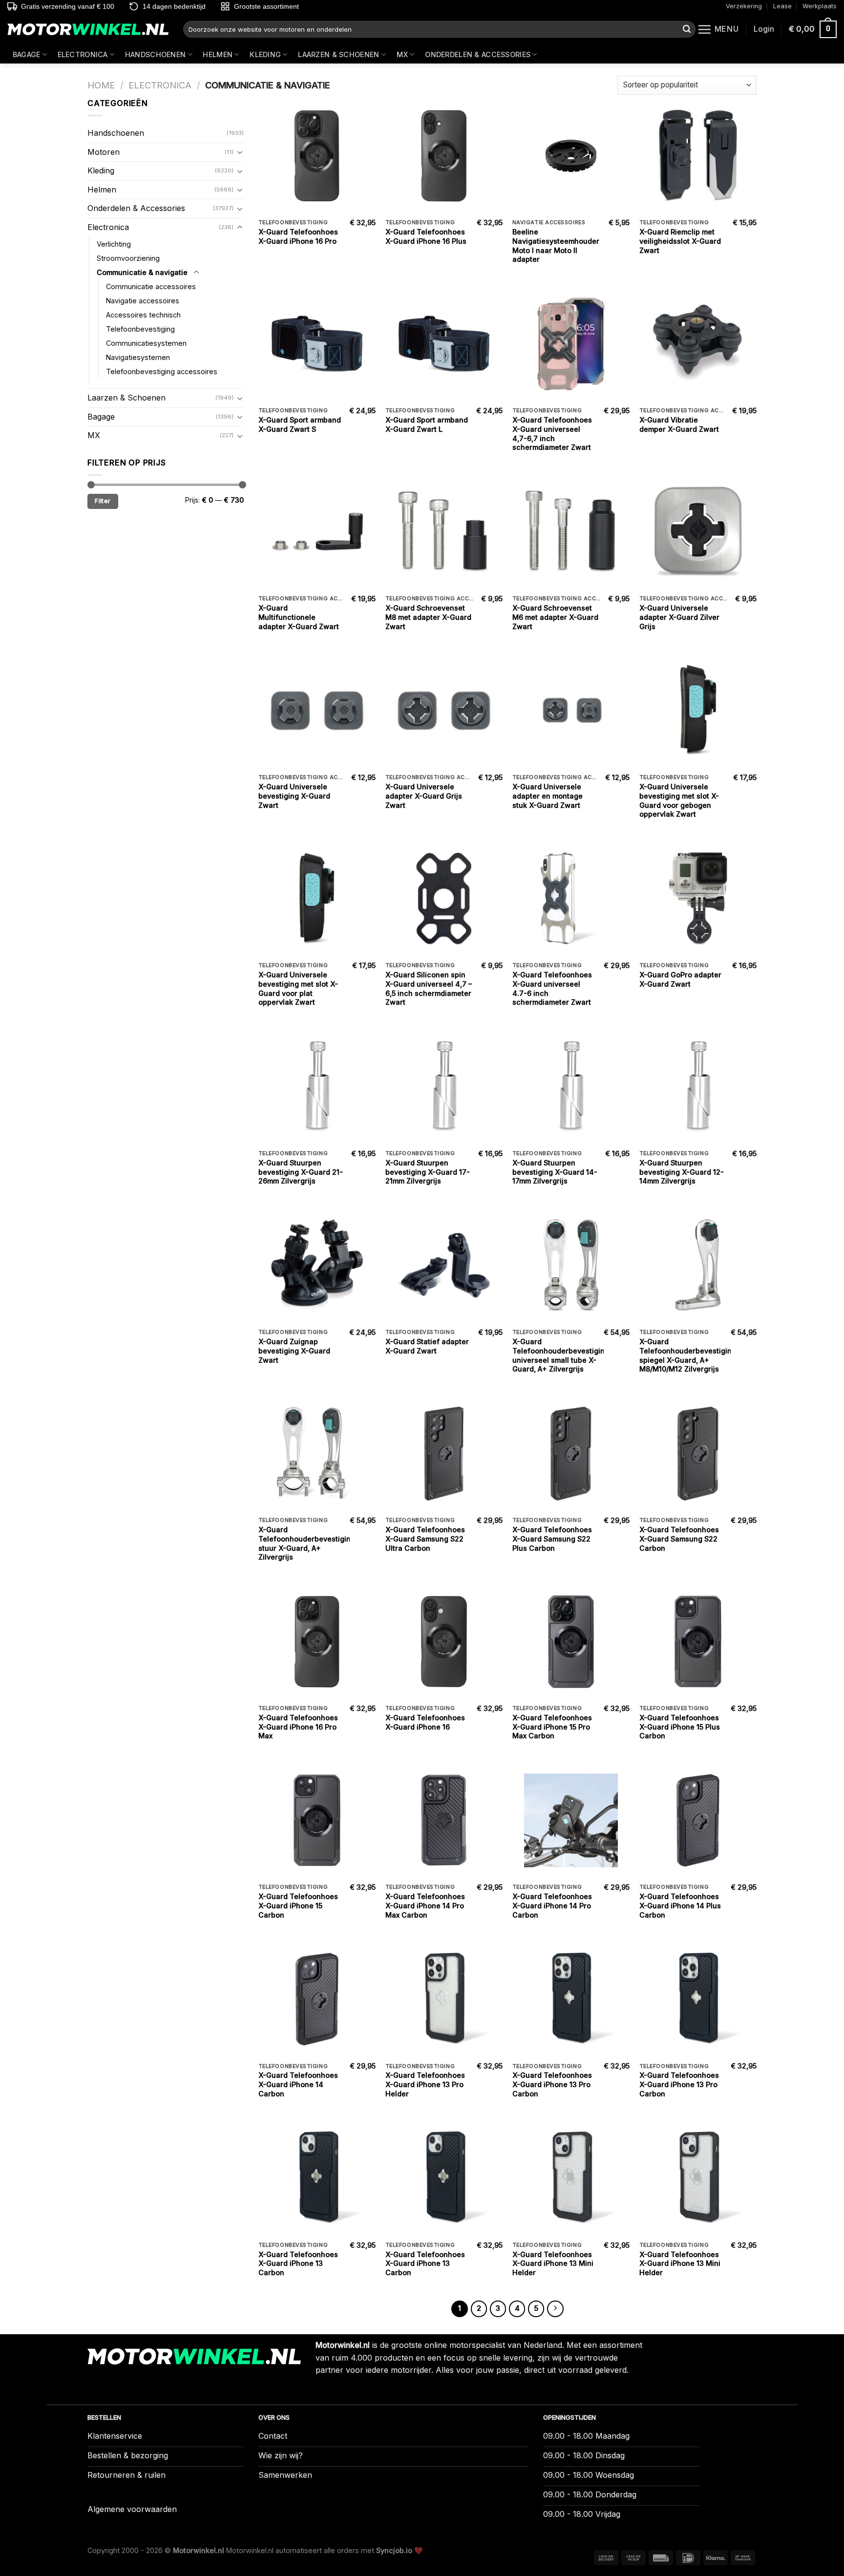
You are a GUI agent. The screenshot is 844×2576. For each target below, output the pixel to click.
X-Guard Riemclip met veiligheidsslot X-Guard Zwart (680, 241)
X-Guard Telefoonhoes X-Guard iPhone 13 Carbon (298, 2263)
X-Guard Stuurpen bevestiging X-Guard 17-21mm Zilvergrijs (428, 1172)
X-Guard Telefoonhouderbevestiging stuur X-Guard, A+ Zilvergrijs (307, 1543)
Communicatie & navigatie (142, 272)
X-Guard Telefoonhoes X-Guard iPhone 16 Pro (298, 236)
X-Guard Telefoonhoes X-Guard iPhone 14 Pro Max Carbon (425, 1905)
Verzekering (744, 6)
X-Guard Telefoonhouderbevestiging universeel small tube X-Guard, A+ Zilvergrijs (561, 1355)
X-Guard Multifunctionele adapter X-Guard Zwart (299, 617)
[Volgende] (555, 2309)
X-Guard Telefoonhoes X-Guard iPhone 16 (425, 1722)
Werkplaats (820, 6)
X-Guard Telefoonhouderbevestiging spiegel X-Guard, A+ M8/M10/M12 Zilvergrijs (688, 1355)
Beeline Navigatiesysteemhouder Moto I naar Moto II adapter (556, 245)
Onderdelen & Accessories (478, 54)
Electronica (83, 54)
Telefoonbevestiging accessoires (162, 371)
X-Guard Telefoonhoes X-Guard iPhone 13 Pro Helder (425, 2084)
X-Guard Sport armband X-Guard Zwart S (300, 424)
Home (101, 85)
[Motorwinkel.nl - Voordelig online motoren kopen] (88, 30)
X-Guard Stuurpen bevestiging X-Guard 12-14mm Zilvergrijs (682, 1172)
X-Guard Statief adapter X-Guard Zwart (427, 1346)
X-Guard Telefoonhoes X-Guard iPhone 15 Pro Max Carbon (552, 1727)
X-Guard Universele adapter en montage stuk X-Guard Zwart (548, 796)
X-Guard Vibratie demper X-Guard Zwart (679, 424)
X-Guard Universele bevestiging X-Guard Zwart (294, 796)
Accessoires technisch (143, 315)
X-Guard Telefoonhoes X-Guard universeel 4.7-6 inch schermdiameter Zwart (552, 988)
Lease (782, 6)
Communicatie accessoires (151, 286)
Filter (103, 501)
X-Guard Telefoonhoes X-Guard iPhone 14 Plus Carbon (680, 1905)
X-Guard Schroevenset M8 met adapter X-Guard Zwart (428, 617)
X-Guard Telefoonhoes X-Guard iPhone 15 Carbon (298, 1905)
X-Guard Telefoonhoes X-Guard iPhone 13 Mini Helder (553, 2263)
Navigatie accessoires (143, 301)
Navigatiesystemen (138, 357)
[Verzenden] (687, 29)
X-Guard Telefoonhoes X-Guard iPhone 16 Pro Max (298, 1727)
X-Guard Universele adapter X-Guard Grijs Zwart (424, 796)
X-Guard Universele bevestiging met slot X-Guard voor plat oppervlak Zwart (298, 988)
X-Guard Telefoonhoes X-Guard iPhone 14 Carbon (298, 2084)
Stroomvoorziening (128, 258)
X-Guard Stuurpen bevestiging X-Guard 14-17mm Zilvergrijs (555, 1172)
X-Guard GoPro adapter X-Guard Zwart (680, 979)
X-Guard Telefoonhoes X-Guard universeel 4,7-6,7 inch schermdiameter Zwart (552, 433)
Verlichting (114, 244)
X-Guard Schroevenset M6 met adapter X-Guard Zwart (555, 617)
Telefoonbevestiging (140, 329)
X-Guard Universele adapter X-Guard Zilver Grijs (679, 617)
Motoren (104, 152)
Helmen (218, 54)
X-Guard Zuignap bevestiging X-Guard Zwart (294, 1351)
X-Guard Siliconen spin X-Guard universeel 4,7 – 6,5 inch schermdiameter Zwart (429, 988)
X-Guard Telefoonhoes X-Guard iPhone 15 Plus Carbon (680, 1727)
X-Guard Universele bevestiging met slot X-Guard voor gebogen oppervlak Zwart (679, 800)
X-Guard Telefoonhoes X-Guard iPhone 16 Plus (426, 236)
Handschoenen (155, 54)
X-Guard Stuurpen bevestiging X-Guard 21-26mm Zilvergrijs (301, 1172)
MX (402, 54)
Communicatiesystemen (146, 343)
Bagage (27, 54)
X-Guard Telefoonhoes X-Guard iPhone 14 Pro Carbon (552, 1905)
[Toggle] (240, 152)
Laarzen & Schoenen (338, 54)
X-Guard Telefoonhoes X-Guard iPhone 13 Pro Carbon (552, 2084)
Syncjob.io (394, 2550)
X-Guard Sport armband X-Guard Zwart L (427, 424)
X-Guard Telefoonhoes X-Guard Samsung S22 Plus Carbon (552, 1539)
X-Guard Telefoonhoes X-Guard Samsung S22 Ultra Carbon (425, 1539)
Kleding (265, 54)
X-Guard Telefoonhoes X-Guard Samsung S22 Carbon (679, 1539)
